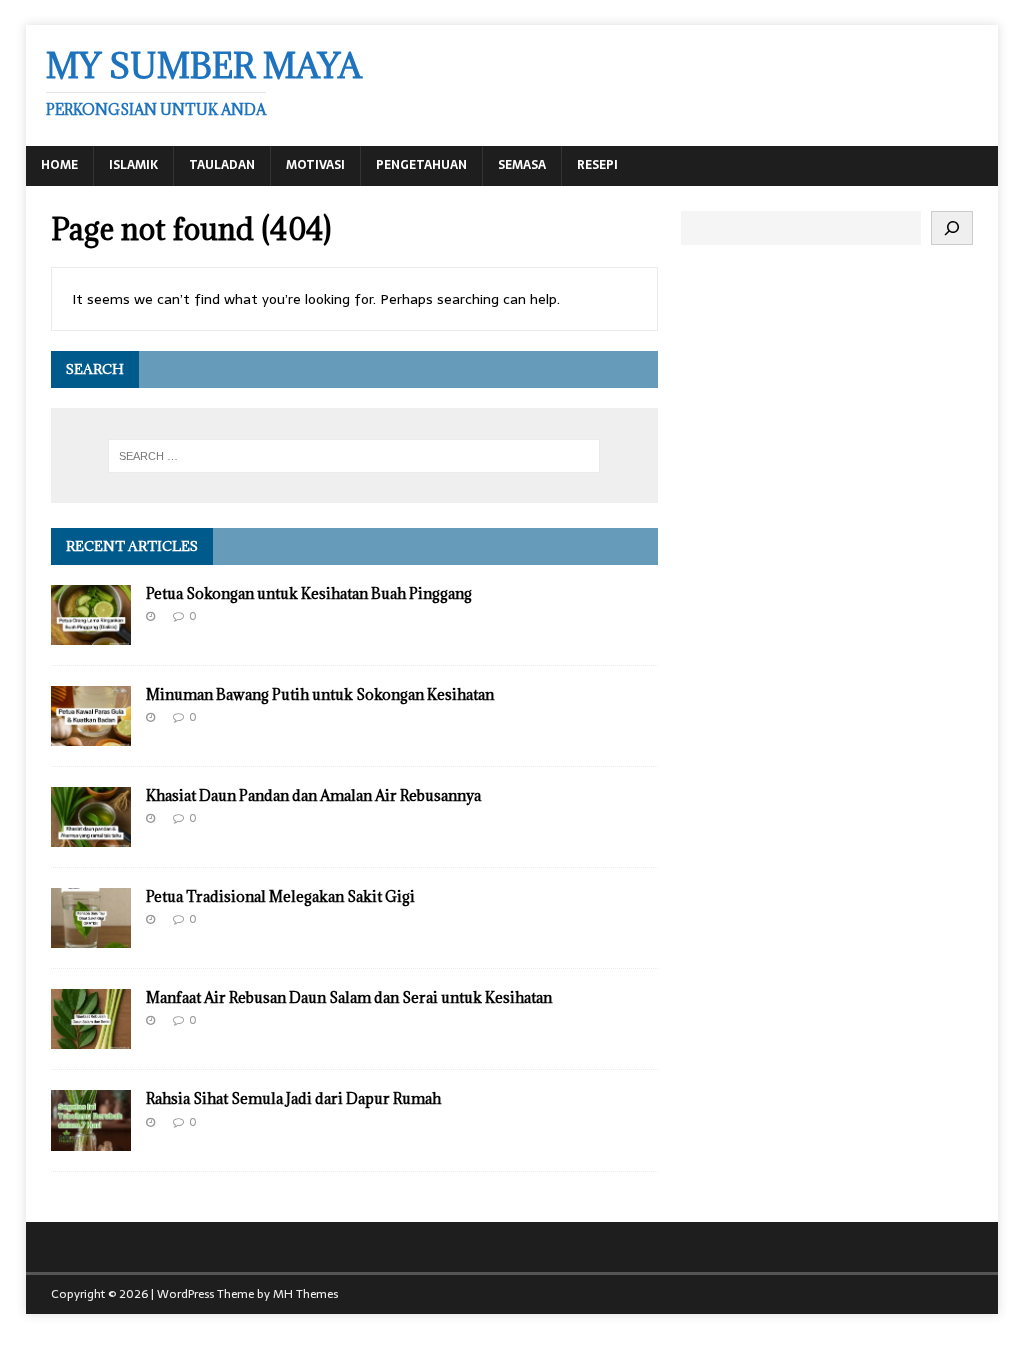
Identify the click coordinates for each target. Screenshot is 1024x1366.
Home (59, 165)
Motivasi (315, 165)
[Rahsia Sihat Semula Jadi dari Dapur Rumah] (91, 1139)
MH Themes (305, 1294)
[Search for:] (354, 456)
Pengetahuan (421, 165)
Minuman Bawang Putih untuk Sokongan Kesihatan (320, 694)
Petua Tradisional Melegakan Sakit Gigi (280, 896)
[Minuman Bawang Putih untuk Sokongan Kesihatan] (91, 735)
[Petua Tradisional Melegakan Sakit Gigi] (91, 937)
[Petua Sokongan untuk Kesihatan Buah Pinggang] (91, 634)
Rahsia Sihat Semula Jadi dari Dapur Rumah (293, 1098)
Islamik (133, 165)
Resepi (597, 165)
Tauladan (222, 165)
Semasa (522, 165)
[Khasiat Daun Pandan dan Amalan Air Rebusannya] (91, 836)
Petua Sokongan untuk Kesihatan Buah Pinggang (309, 593)
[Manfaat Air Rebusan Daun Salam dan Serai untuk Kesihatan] (91, 1038)
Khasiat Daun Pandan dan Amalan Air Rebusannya (313, 795)
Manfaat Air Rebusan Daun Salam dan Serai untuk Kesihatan (349, 997)
